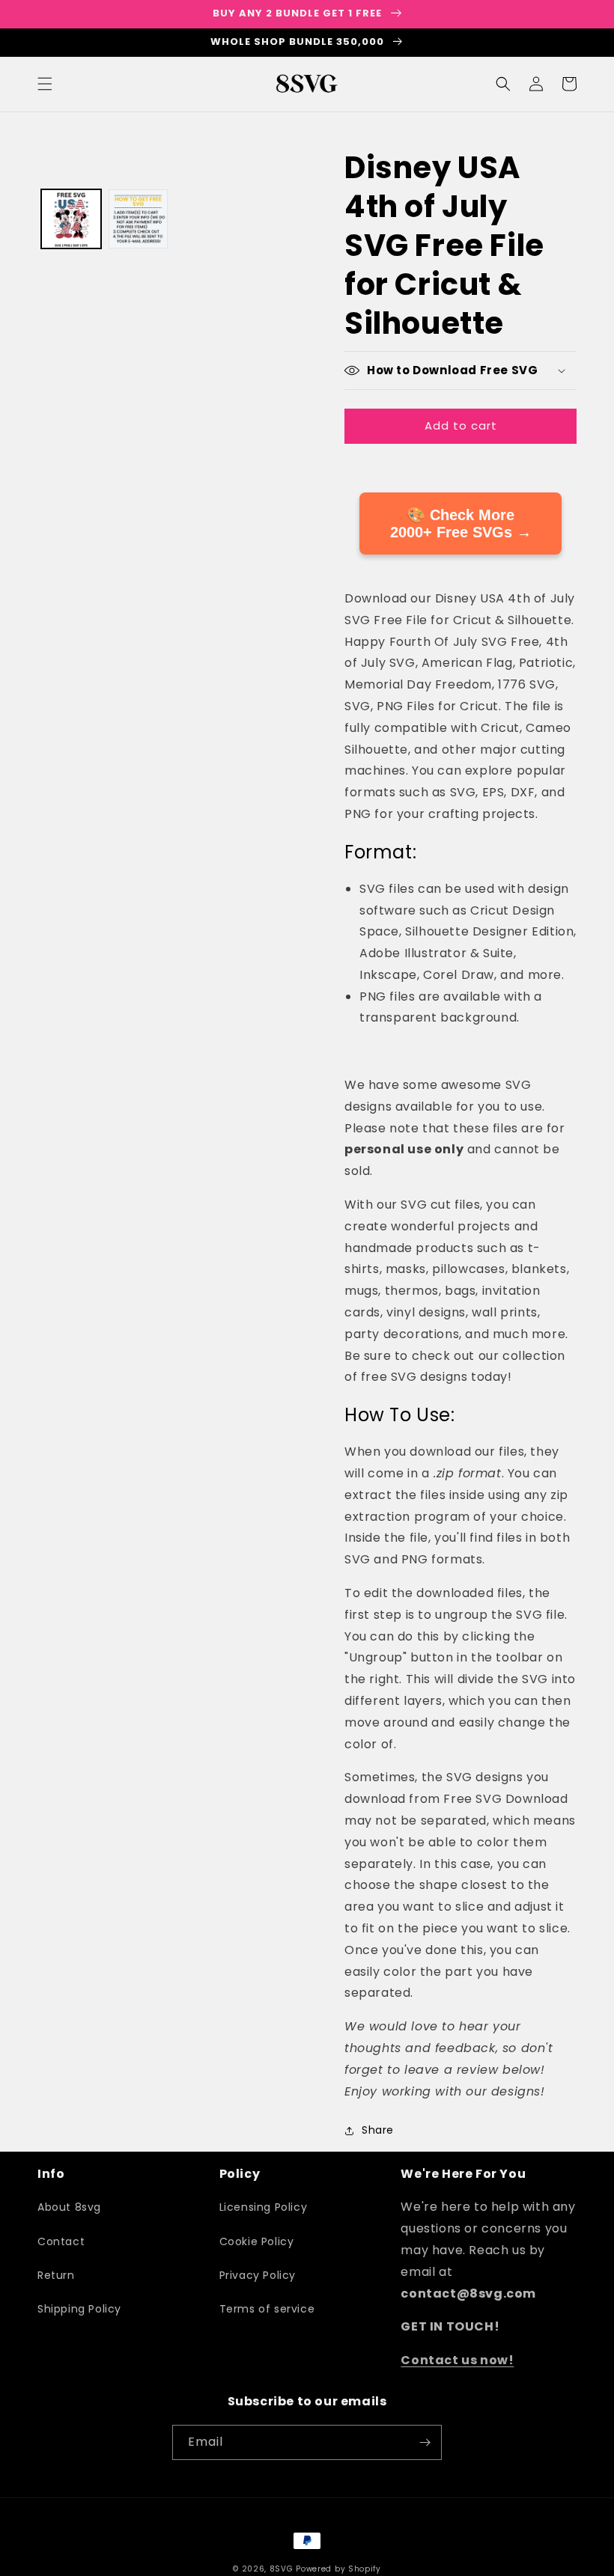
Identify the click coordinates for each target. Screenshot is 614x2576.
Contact (61, 2241)
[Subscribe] (425, 2442)
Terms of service (267, 2309)
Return (56, 2275)
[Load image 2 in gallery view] (139, 219)
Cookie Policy (257, 2241)
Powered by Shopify (338, 2569)
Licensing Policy (264, 2207)
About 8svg (69, 2207)
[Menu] (45, 84)
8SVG (283, 2569)
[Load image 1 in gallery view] (71, 219)
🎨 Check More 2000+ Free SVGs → (461, 524)
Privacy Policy (258, 2275)
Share (378, 2130)
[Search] (503, 84)
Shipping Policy (79, 2309)
